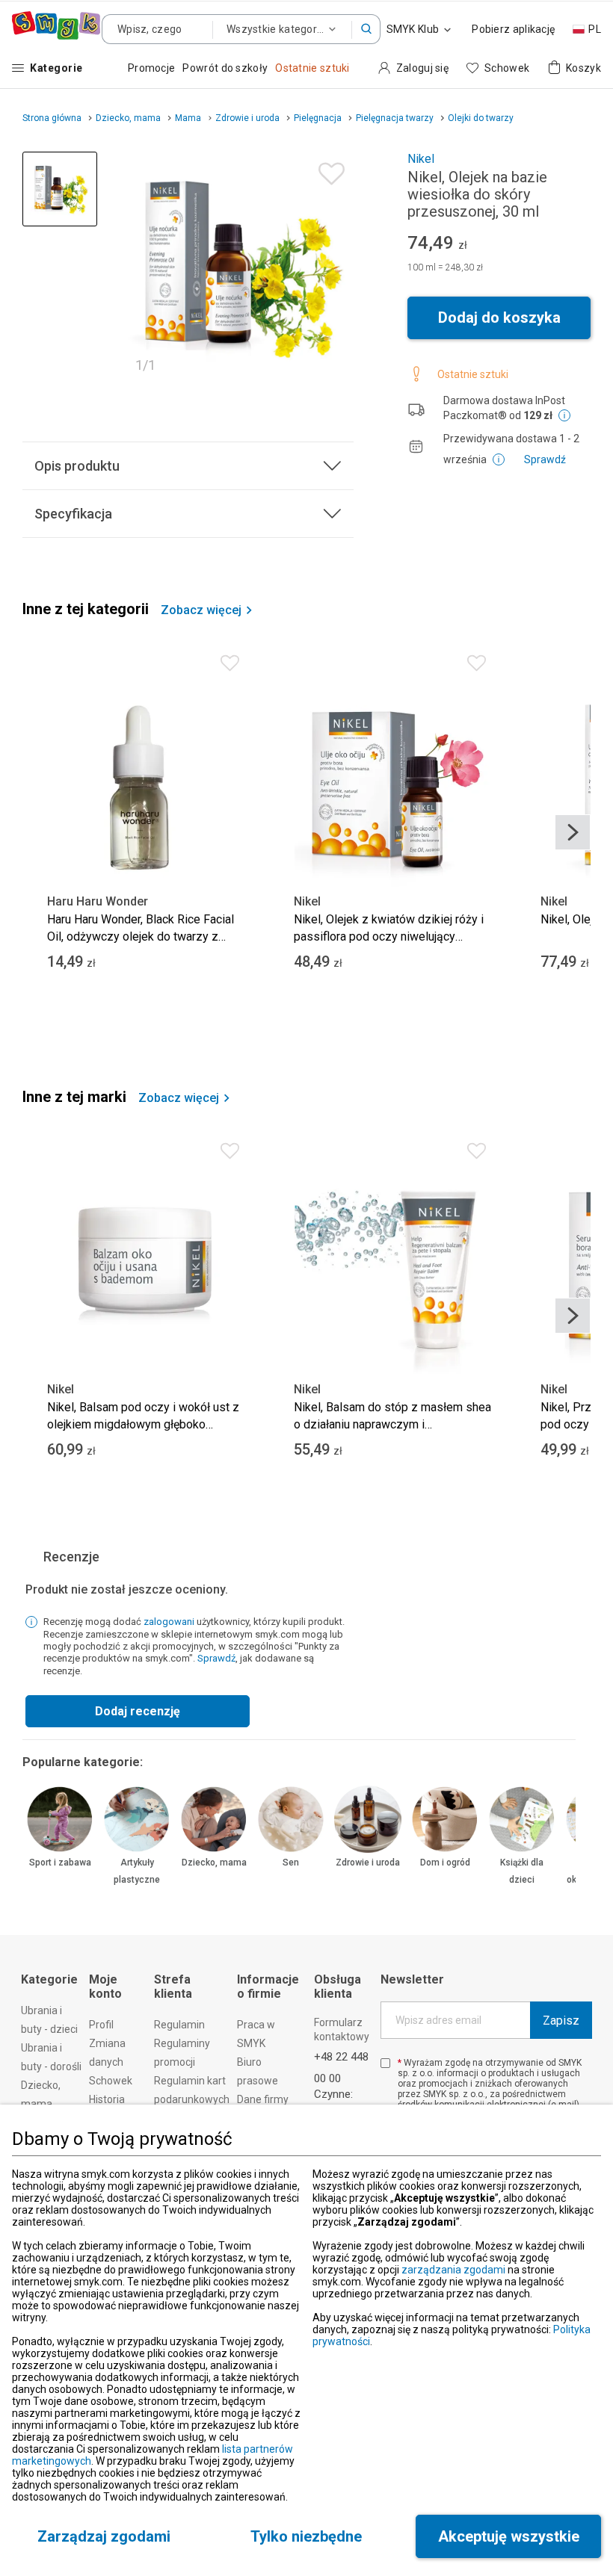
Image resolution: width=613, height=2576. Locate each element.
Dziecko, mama (214, 1863)
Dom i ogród (445, 1863)
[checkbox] (385, 2063)
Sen (291, 1863)
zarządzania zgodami (453, 2270)
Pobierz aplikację (513, 29)
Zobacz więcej (201, 610)
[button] (366, 29)
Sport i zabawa (60, 1863)
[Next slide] (573, 832)
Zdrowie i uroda (368, 1863)
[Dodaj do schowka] (328, 170)
